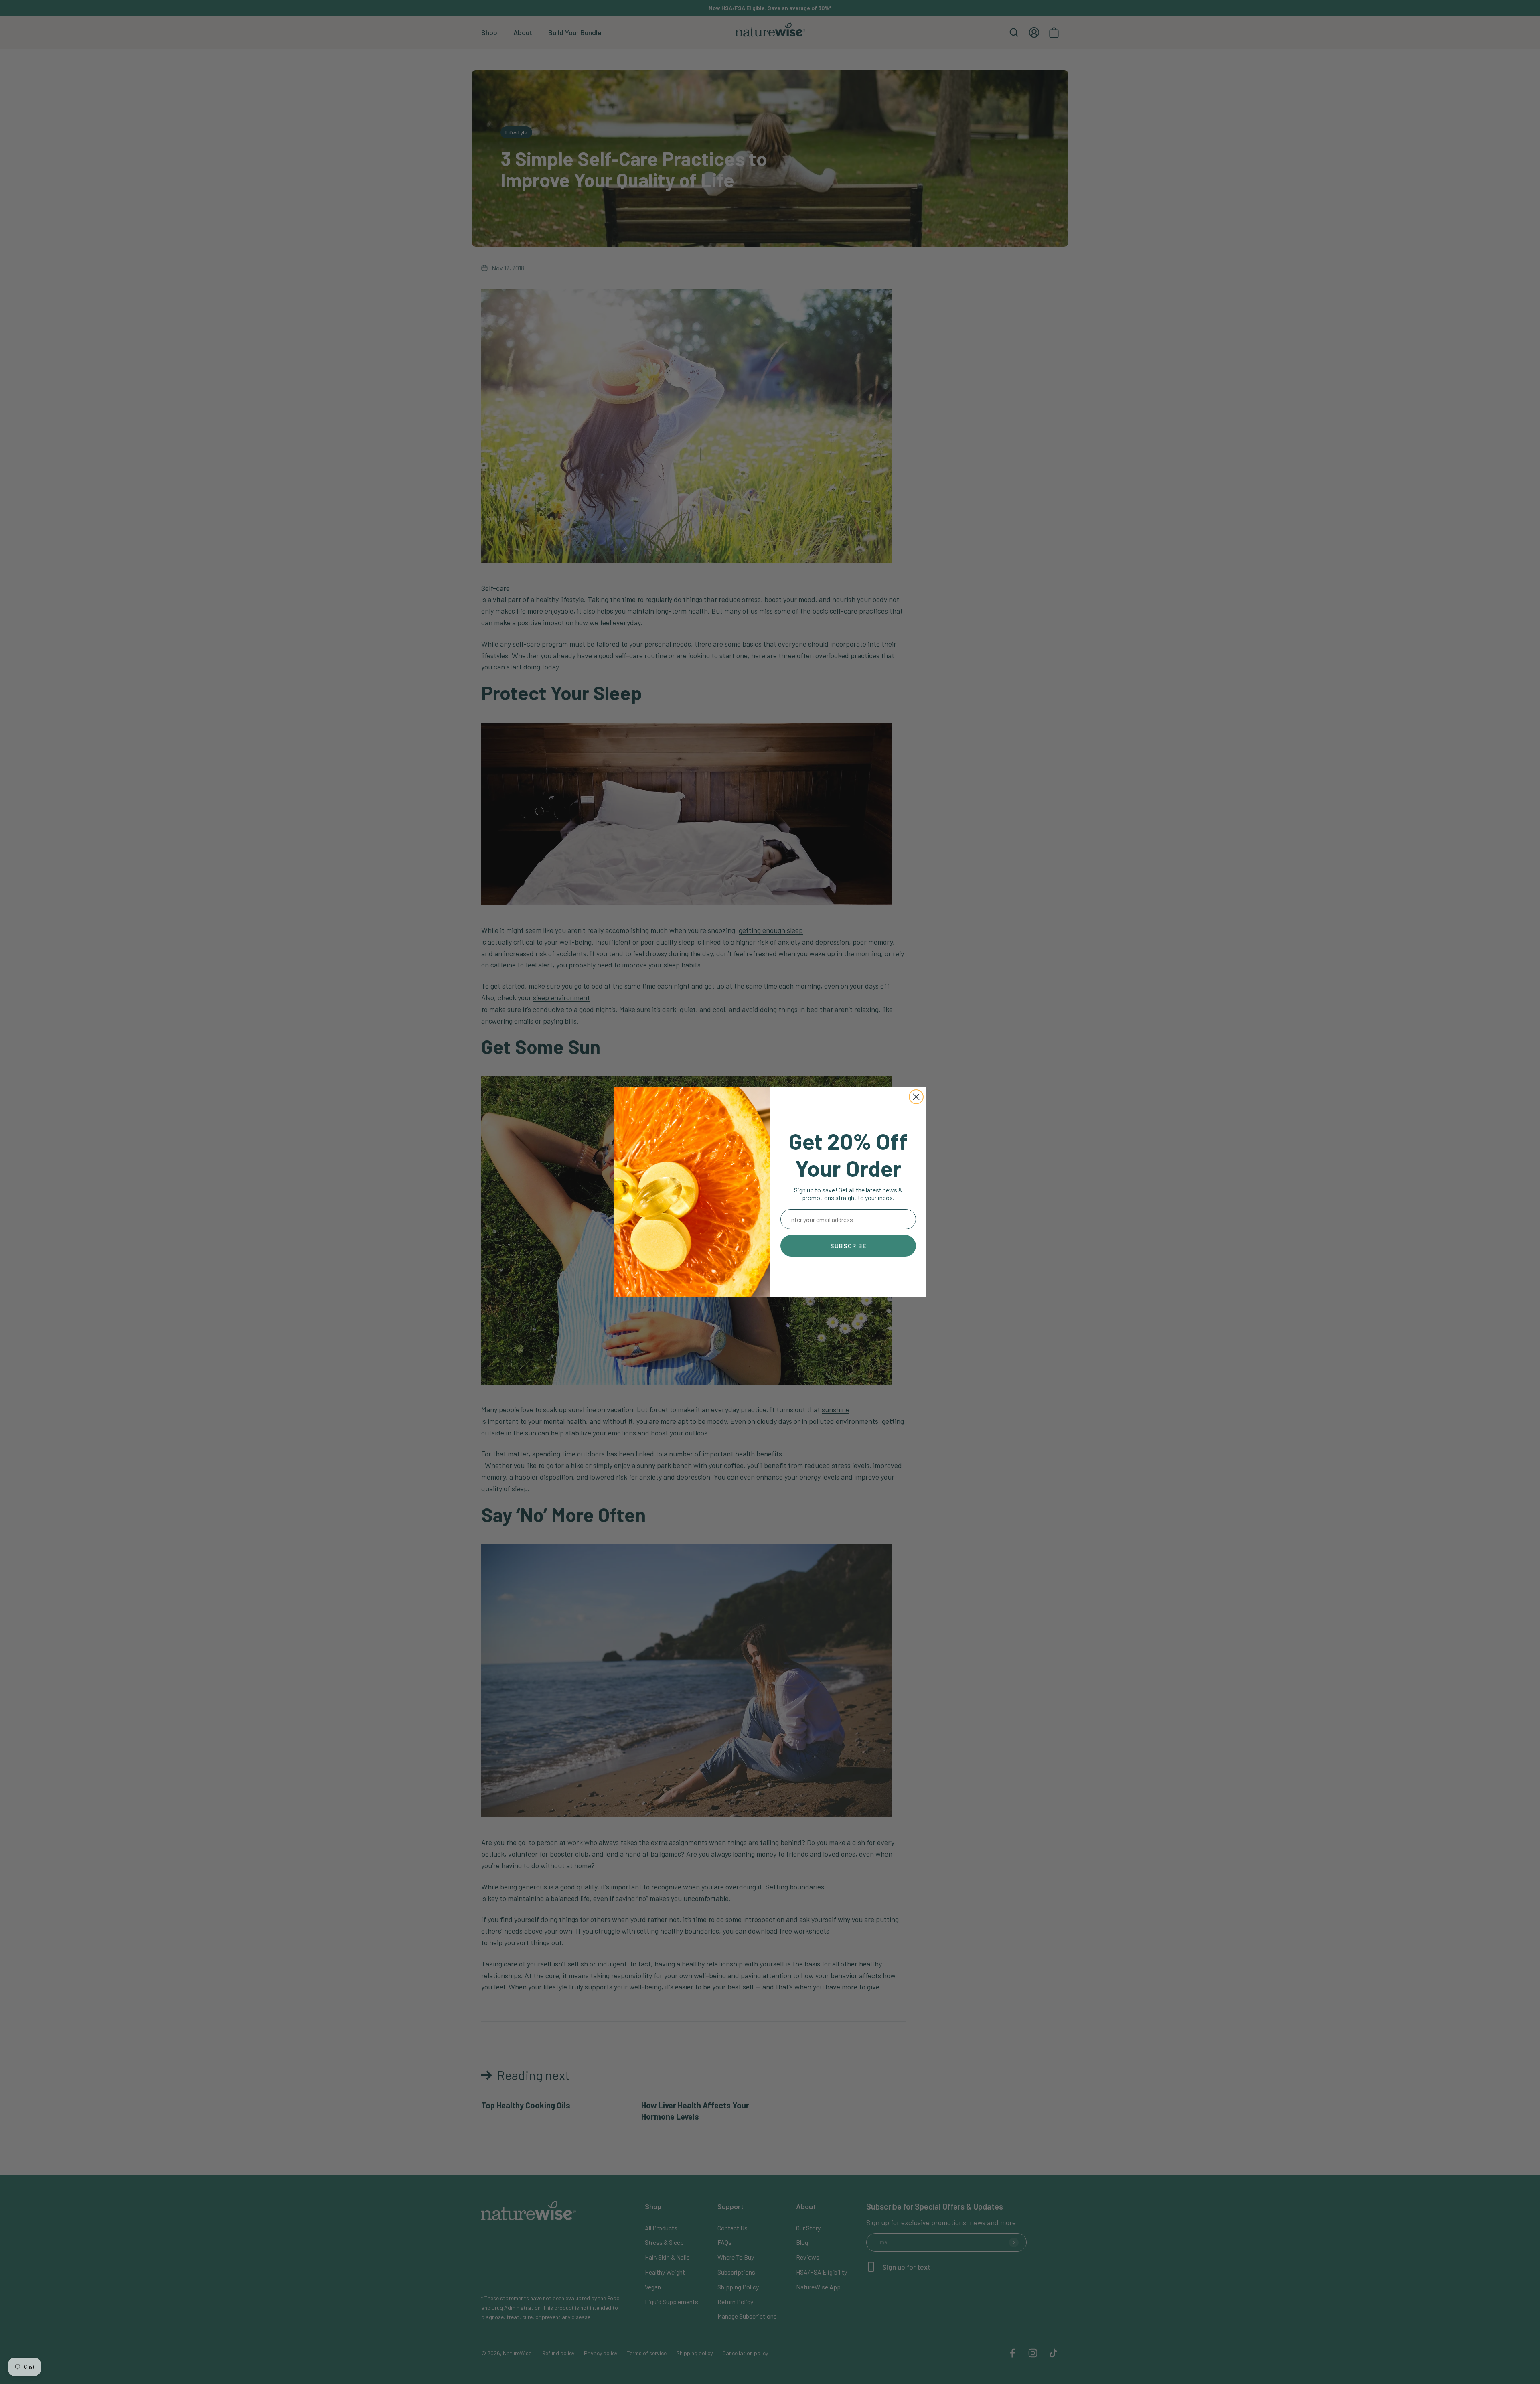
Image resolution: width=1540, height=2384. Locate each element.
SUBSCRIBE (848, 1246)
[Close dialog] (916, 1097)
